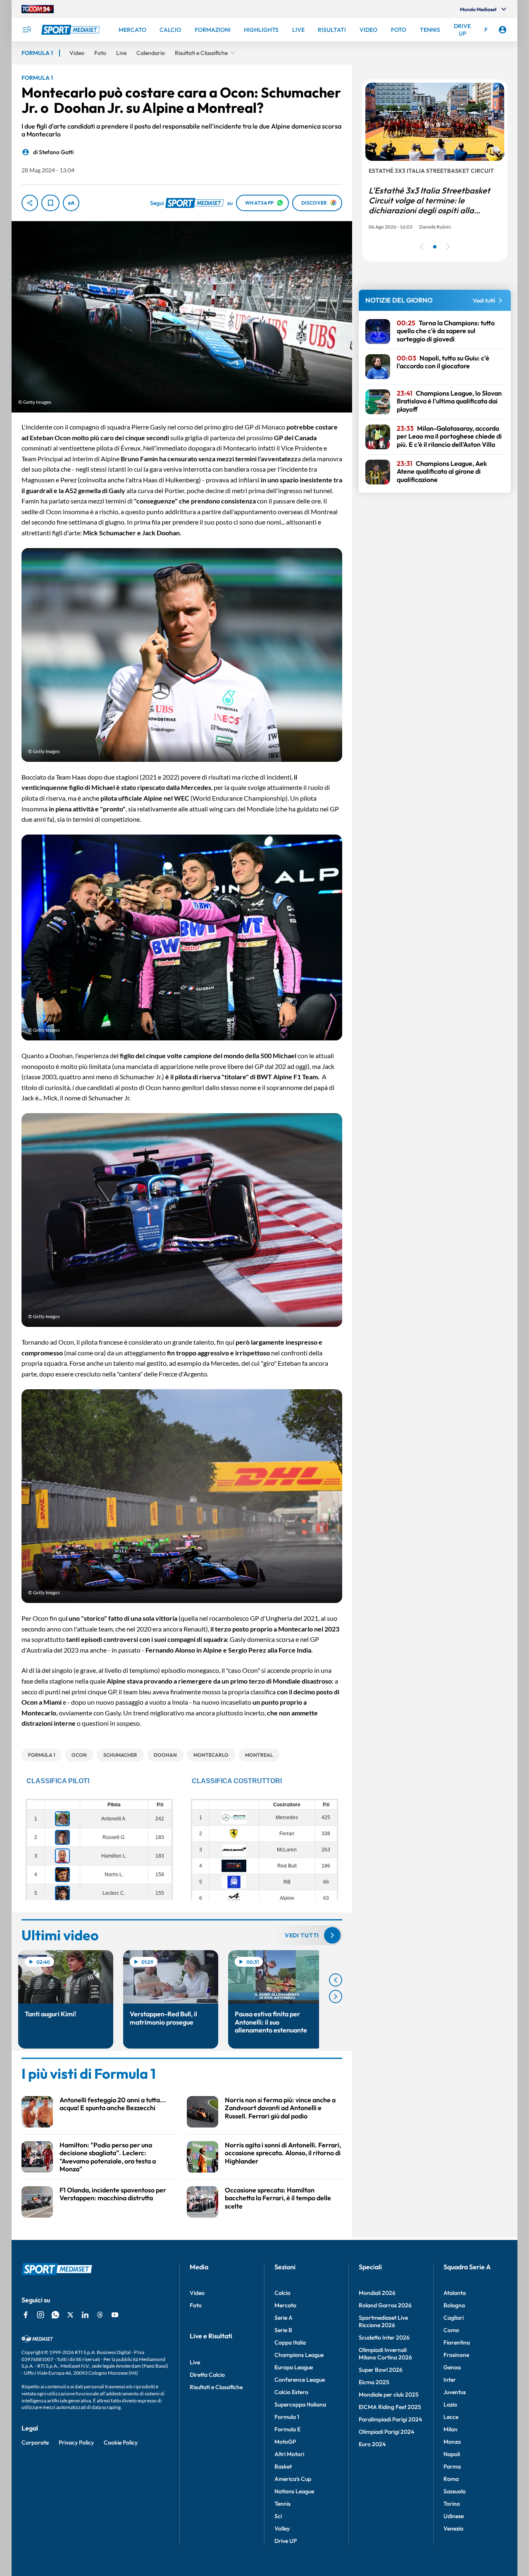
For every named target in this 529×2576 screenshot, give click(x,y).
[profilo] (503, 30)
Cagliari (454, 2318)
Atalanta (455, 2293)
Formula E (287, 2429)
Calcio (282, 2293)
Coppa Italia (290, 2342)
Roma (451, 2479)
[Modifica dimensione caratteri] (71, 203)
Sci (278, 2516)
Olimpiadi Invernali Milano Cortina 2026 (385, 2354)
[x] (70, 2315)
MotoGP (285, 2442)
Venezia (453, 2528)
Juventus (455, 2392)
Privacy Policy (76, 2442)
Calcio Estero (291, 2392)
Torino (452, 2504)
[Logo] (71, 30)
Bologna (454, 2305)
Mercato (285, 2305)
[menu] (26, 30)
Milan (450, 2429)
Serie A (284, 2318)
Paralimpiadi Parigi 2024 (390, 2419)
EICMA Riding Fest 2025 (390, 2407)
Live (195, 2362)
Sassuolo (455, 2491)
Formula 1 (287, 2417)
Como (451, 2330)
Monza (452, 2442)
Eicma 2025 (374, 2382)
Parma (452, 2466)
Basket (283, 2466)
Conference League (300, 2380)
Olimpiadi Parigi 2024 (386, 2432)
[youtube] (115, 2315)
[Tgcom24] (38, 9)
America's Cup (293, 2479)
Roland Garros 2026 (385, 2305)
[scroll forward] (336, 1996)
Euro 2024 (372, 2444)
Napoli (452, 2454)
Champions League (299, 2355)
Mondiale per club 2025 (389, 2395)
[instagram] (41, 2315)
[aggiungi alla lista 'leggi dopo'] (50, 203)
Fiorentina (457, 2342)
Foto (196, 2305)
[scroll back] (336, 1980)
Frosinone (456, 2355)
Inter (450, 2380)
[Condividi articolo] (30, 203)
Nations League (294, 2491)
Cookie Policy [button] (121, 2442)
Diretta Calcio (207, 2375)
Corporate (35, 2442)
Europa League (294, 2367)
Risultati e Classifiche (216, 2387)
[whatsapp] (55, 2315)
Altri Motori (289, 2454)
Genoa (452, 2367)
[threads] (100, 2315)
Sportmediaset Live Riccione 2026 (383, 2321)
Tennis (282, 2504)
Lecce (451, 2417)
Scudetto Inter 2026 (384, 2337)
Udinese (454, 2516)
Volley (282, 2528)
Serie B (283, 2330)
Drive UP (286, 2541)
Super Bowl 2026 (381, 2370)
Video (197, 2293)
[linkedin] (85, 2315)
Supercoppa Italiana (300, 2404)
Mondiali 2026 (377, 2293)
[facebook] (26, 2315)
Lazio (450, 2404)
